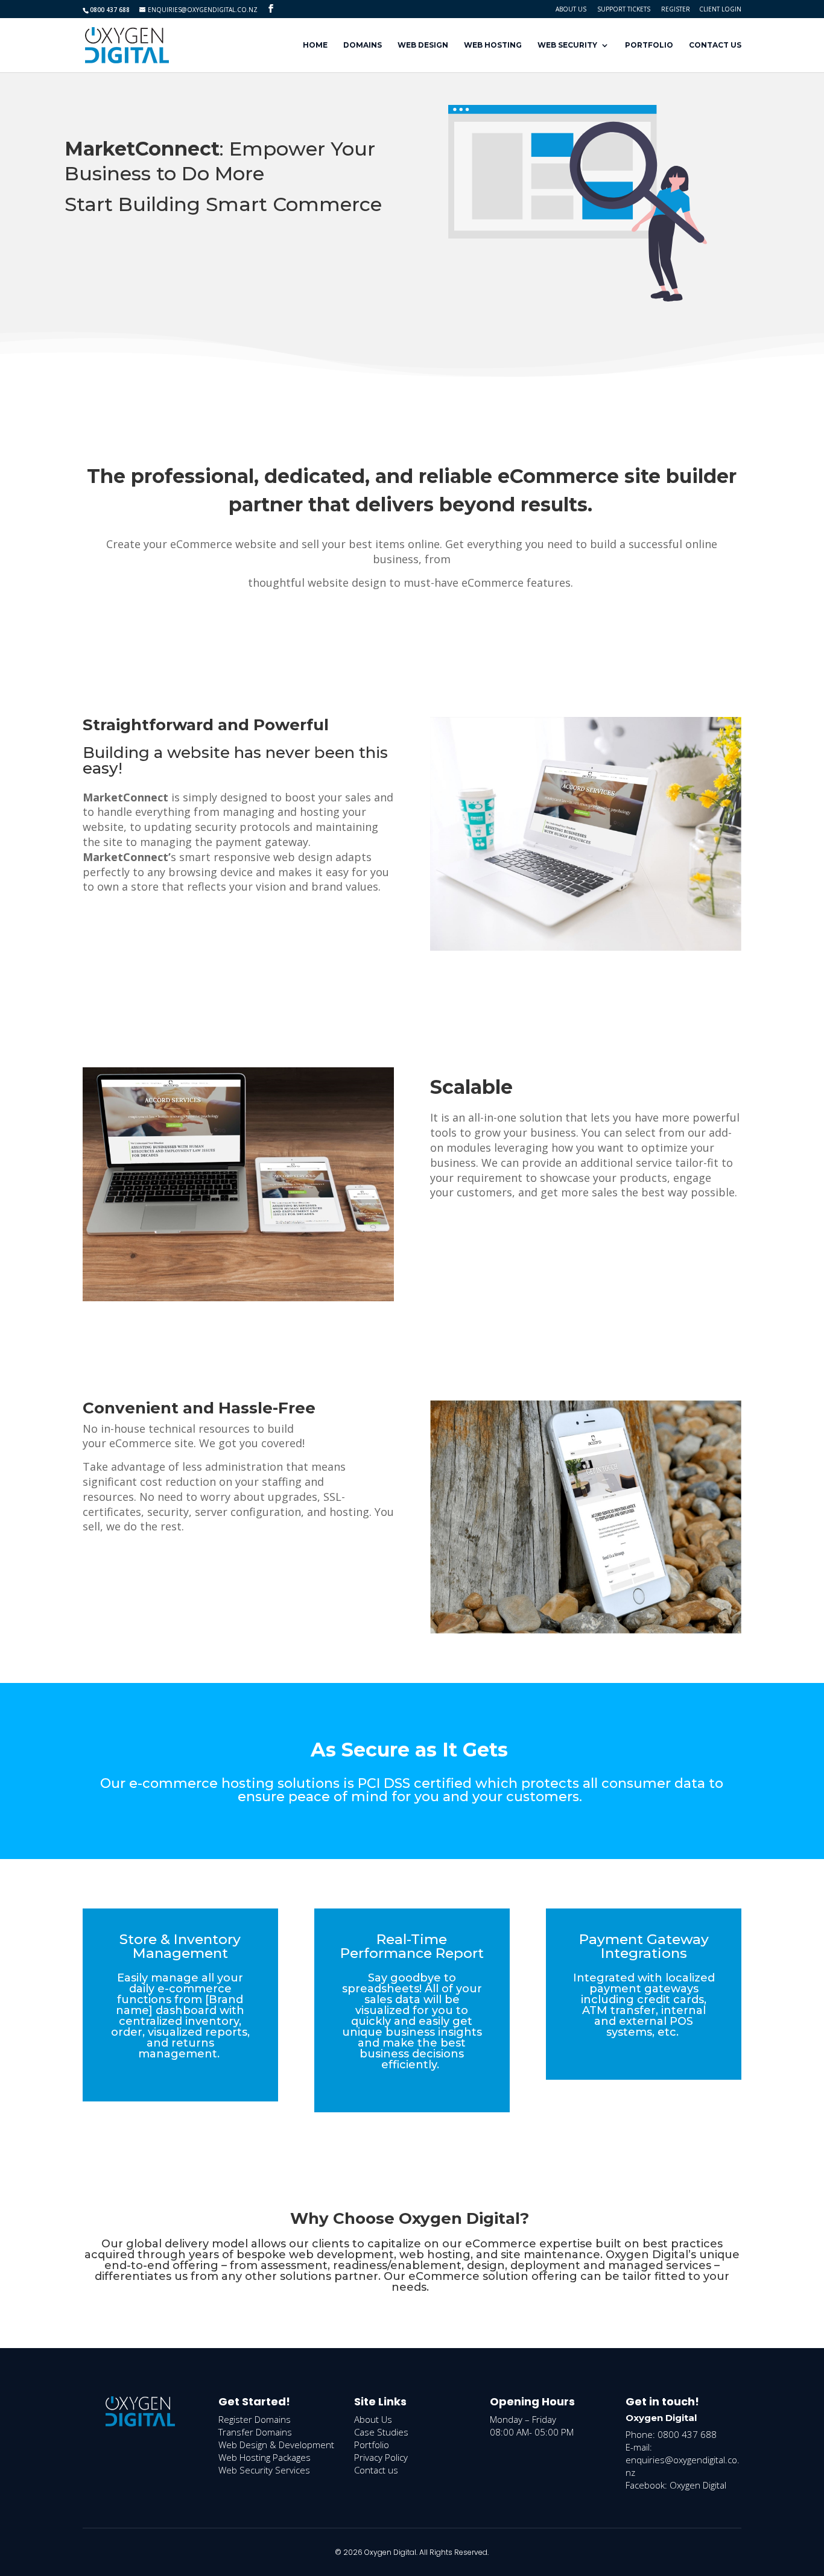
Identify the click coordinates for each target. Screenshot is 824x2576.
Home (315, 45)
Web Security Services (264, 2470)
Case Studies (381, 2432)
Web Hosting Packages (265, 2457)
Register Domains (255, 2419)
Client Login (720, 9)
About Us (571, 9)
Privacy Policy (381, 2457)
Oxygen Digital (698, 2485)
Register (676, 9)
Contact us (376, 2470)
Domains (363, 45)
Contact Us (715, 45)
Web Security (567, 45)
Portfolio (649, 45)
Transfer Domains (255, 2432)
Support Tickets (624, 9)
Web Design (423, 45)
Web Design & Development (276, 2445)
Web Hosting (493, 45)
